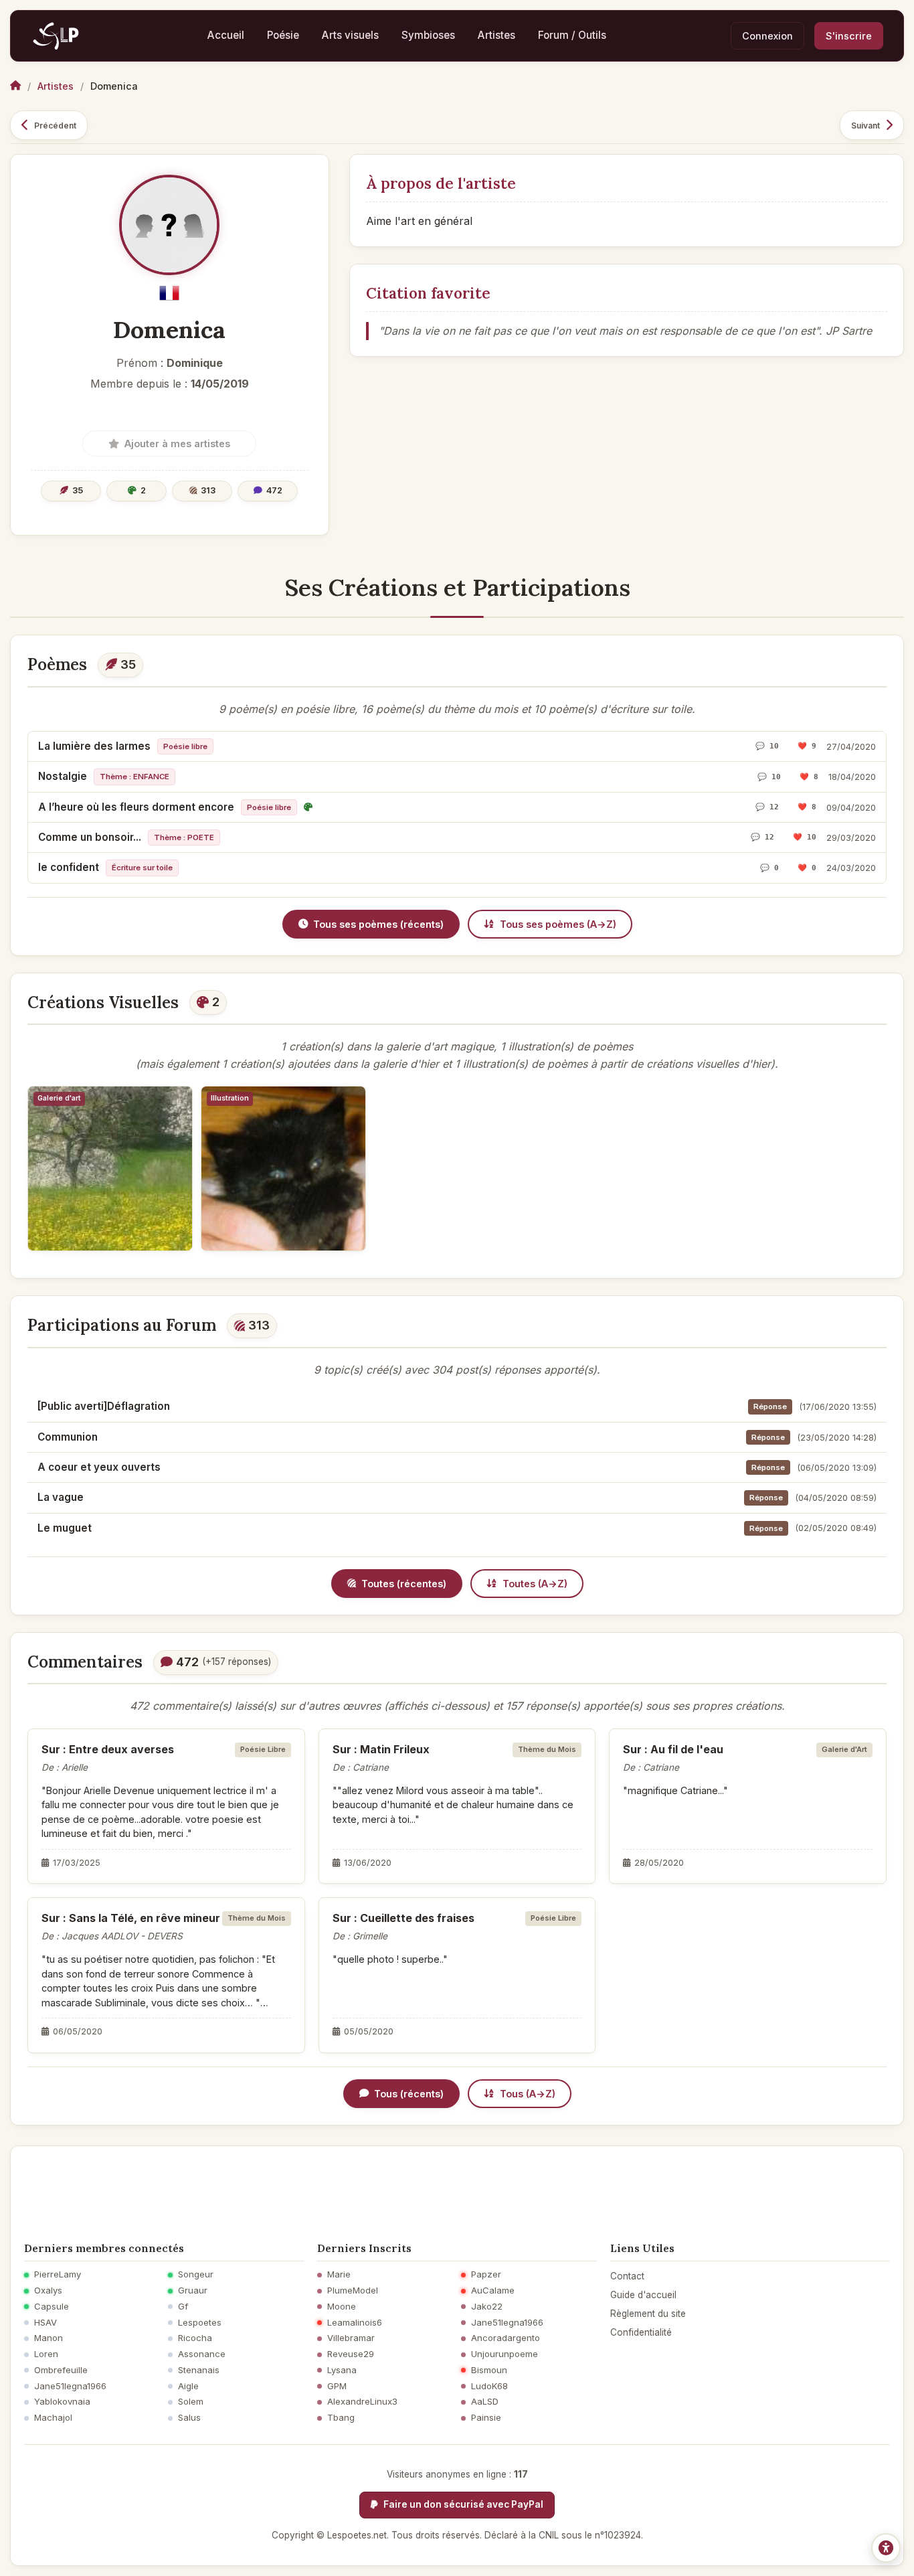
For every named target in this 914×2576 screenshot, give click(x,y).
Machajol (53, 2418)
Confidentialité (641, 2332)
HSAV (45, 2323)
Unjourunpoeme (505, 2354)
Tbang (341, 2418)
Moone (342, 2307)
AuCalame (493, 2290)
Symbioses (428, 35)
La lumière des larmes (94, 746)
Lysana (342, 2370)
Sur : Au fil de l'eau (673, 1749)
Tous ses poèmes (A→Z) (558, 924)
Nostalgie (63, 776)
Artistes (496, 35)
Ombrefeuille (61, 2370)
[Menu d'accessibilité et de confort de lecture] (886, 2548)
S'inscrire (849, 36)
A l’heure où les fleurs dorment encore (136, 807)
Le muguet (65, 1528)
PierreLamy (58, 2274)
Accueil (226, 35)
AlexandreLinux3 (362, 2402)
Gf (183, 2307)
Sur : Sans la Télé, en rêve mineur (131, 1918)
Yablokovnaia (62, 2402)
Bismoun (489, 2370)
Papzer (486, 2274)
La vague (61, 1497)
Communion (68, 1437)
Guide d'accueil (643, 2295)
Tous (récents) (409, 2094)
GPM (337, 2386)
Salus (189, 2418)
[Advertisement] (457, 2190)
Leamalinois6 (355, 2323)
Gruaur (193, 2290)
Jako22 (487, 2307)
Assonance (202, 2354)
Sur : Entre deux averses (108, 1749)
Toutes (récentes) (404, 1584)
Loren (46, 2354)
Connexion (767, 36)
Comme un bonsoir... (90, 837)
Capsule (52, 2307)
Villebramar (351, 2338)
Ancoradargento (506, 2338)
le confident (69, 867)
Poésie (283, 35)
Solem (191, 2402)
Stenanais (199, 2370)
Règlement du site (648, 2314)
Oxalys (48, 2290)
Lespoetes (200, 2323)
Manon (49, 2338)
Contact (627, 2276)
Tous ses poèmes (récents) (378, 924)
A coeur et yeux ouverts (99, 1467)
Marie (339, 2274)
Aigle (188, 2386)
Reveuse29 (351, 2354)
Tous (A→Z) (528, 2094)
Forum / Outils (572, 35)
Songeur (196, 2274)
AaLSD (485, 2402)
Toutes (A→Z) (535, 1584)
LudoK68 (489, 2386)
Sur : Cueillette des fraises (403, 1918)
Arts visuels (350, 35)
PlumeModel (353, 2290)
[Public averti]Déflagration (104, 1406)
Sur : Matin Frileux (381, 1749)
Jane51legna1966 (70, 2386)
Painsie (486, 2418)
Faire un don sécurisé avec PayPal (462, 2504)
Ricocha (195, 2338)
